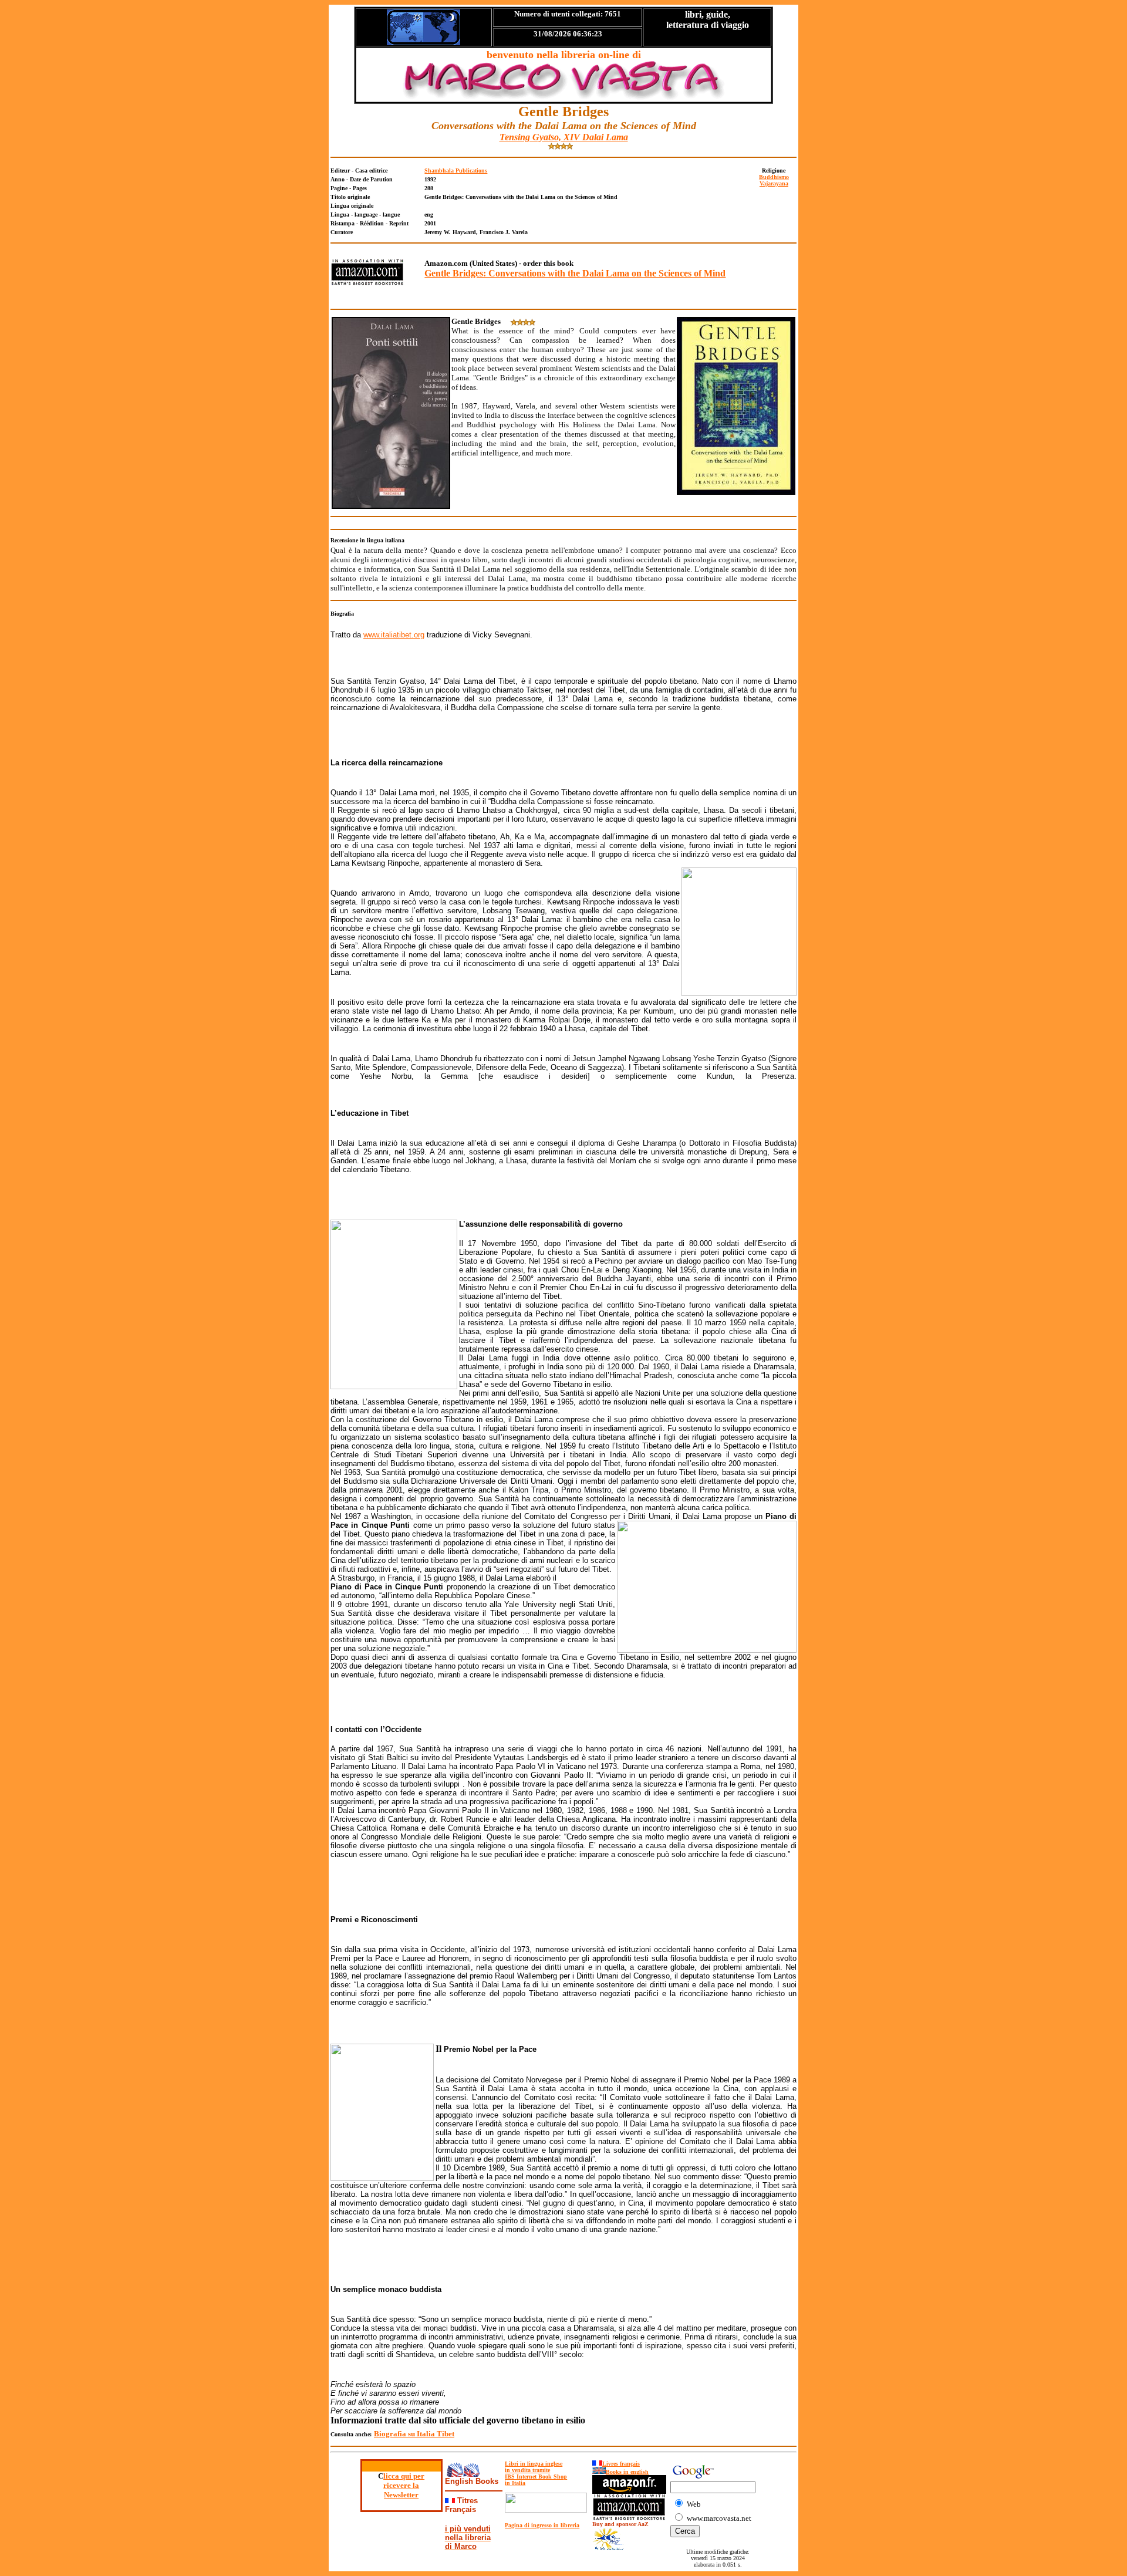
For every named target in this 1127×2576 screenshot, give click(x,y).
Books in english (627, 2472)
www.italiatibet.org (394, 635)
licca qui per (404, 2476)
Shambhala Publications (456, 171)
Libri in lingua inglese (534, 2464)
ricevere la (401, 2485)
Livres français (621, 2464)
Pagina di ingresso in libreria (542, 2525)
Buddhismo (774, 177)
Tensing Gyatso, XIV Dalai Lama (564, 137)
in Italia (515, 2483)
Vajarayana (774, 183)
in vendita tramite (527, 2470)
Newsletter (401, 2495)
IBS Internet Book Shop (536, 2477)
